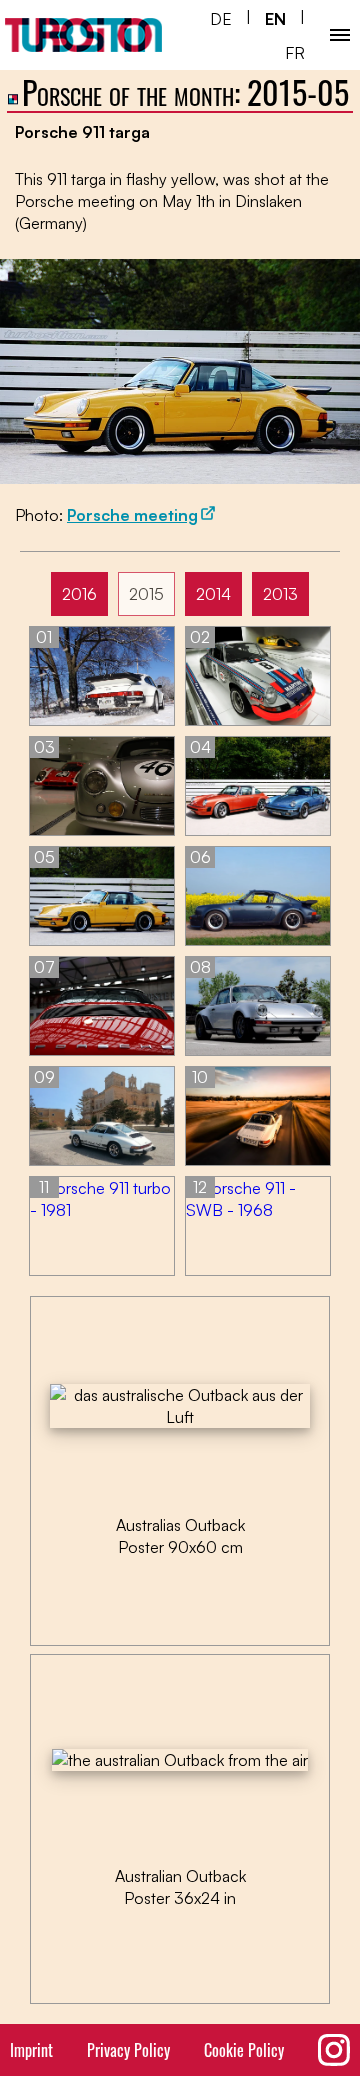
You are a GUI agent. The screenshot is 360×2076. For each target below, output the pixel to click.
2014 (213, 594)
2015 (146, 594)
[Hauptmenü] (340, 35)
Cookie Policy (244, 2050)
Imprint (31, 2050)
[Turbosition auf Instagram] (334, 2050)
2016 (79, 594)
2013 (280, 594)
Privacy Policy (128, 2050)
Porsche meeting (132, 515)
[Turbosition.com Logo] (83, 35)
